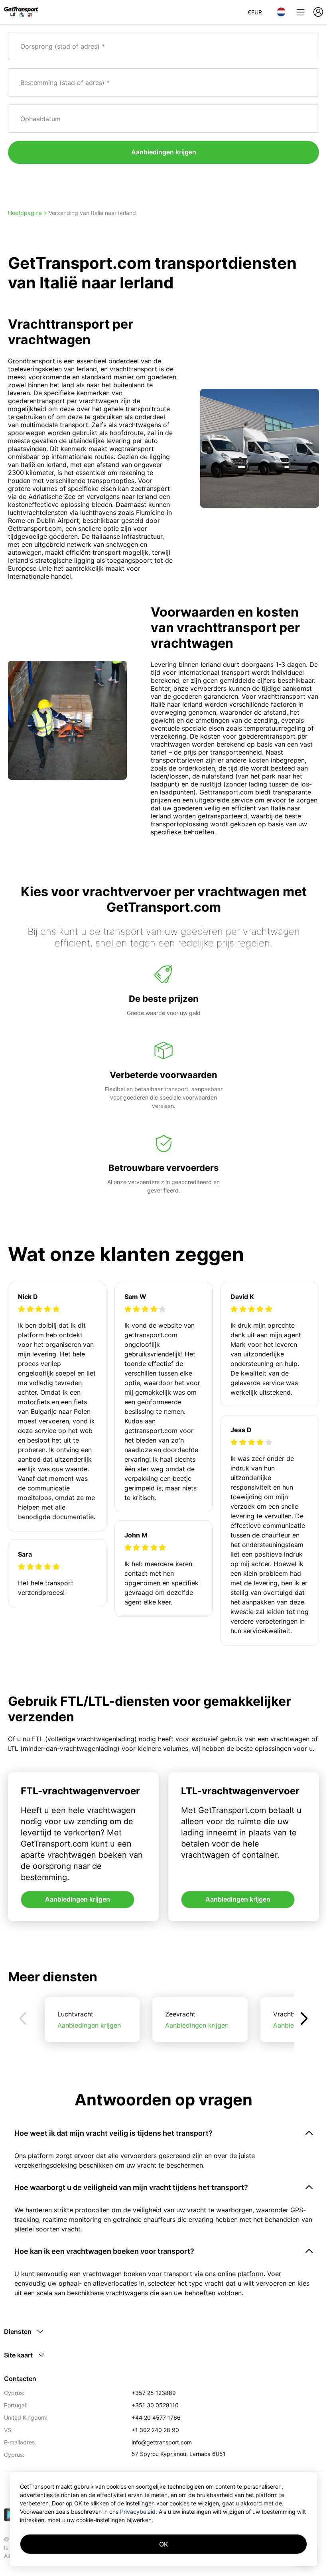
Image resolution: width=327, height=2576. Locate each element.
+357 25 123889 (154, 2393)
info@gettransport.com (162, 2442)
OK (164, 2544)
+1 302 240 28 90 (155, 2430)
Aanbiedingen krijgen (164, 152)
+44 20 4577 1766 (156, 2417)
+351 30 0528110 (155, 2405)
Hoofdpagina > (28, 213)
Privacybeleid (138, 2512)
